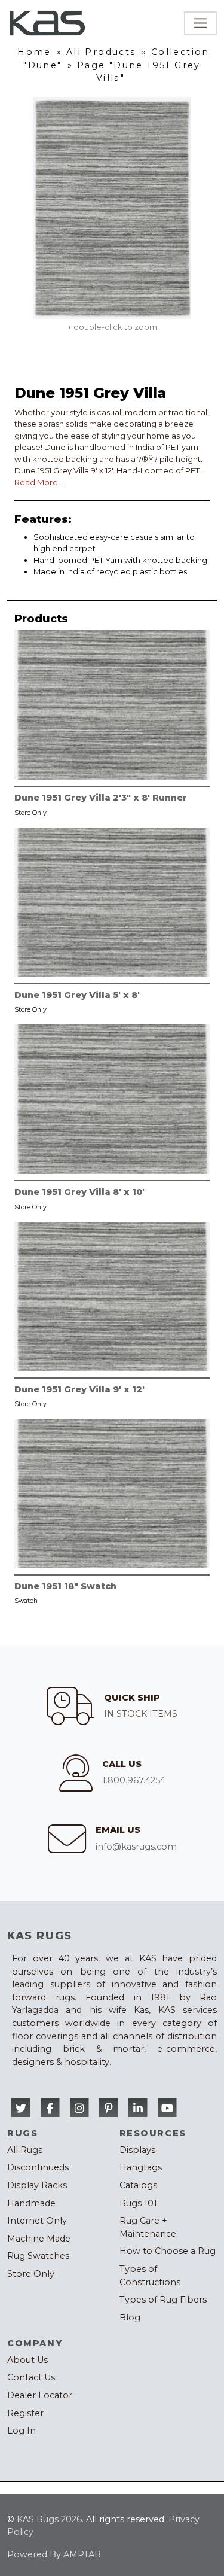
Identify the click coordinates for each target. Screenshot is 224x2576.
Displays (137, 2150)
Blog (130, 2318)
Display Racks (37, 2185)
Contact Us (31, 2377)
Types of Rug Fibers (163, 2300)
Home (34, 52)
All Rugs (25, 2150)
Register (25, 2413)
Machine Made (39, 2239)
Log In (22, 2431)
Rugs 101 (138, 2203)
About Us (27, 2360)
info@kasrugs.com (136, 1847)
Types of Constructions (150, 2276)
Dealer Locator (40, 2395)
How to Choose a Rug (168, 2251)
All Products (101, 52)
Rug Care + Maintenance (148, 2227)
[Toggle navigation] (200, 23)
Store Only (31, 2274)
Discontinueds (38, 2167)
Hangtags (141, 2167)
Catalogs (138, 2185)
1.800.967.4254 (134, 1780)
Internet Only (37, 2221)
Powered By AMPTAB (54, 2554)
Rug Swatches (38, 2256)
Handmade (31, 2203)
